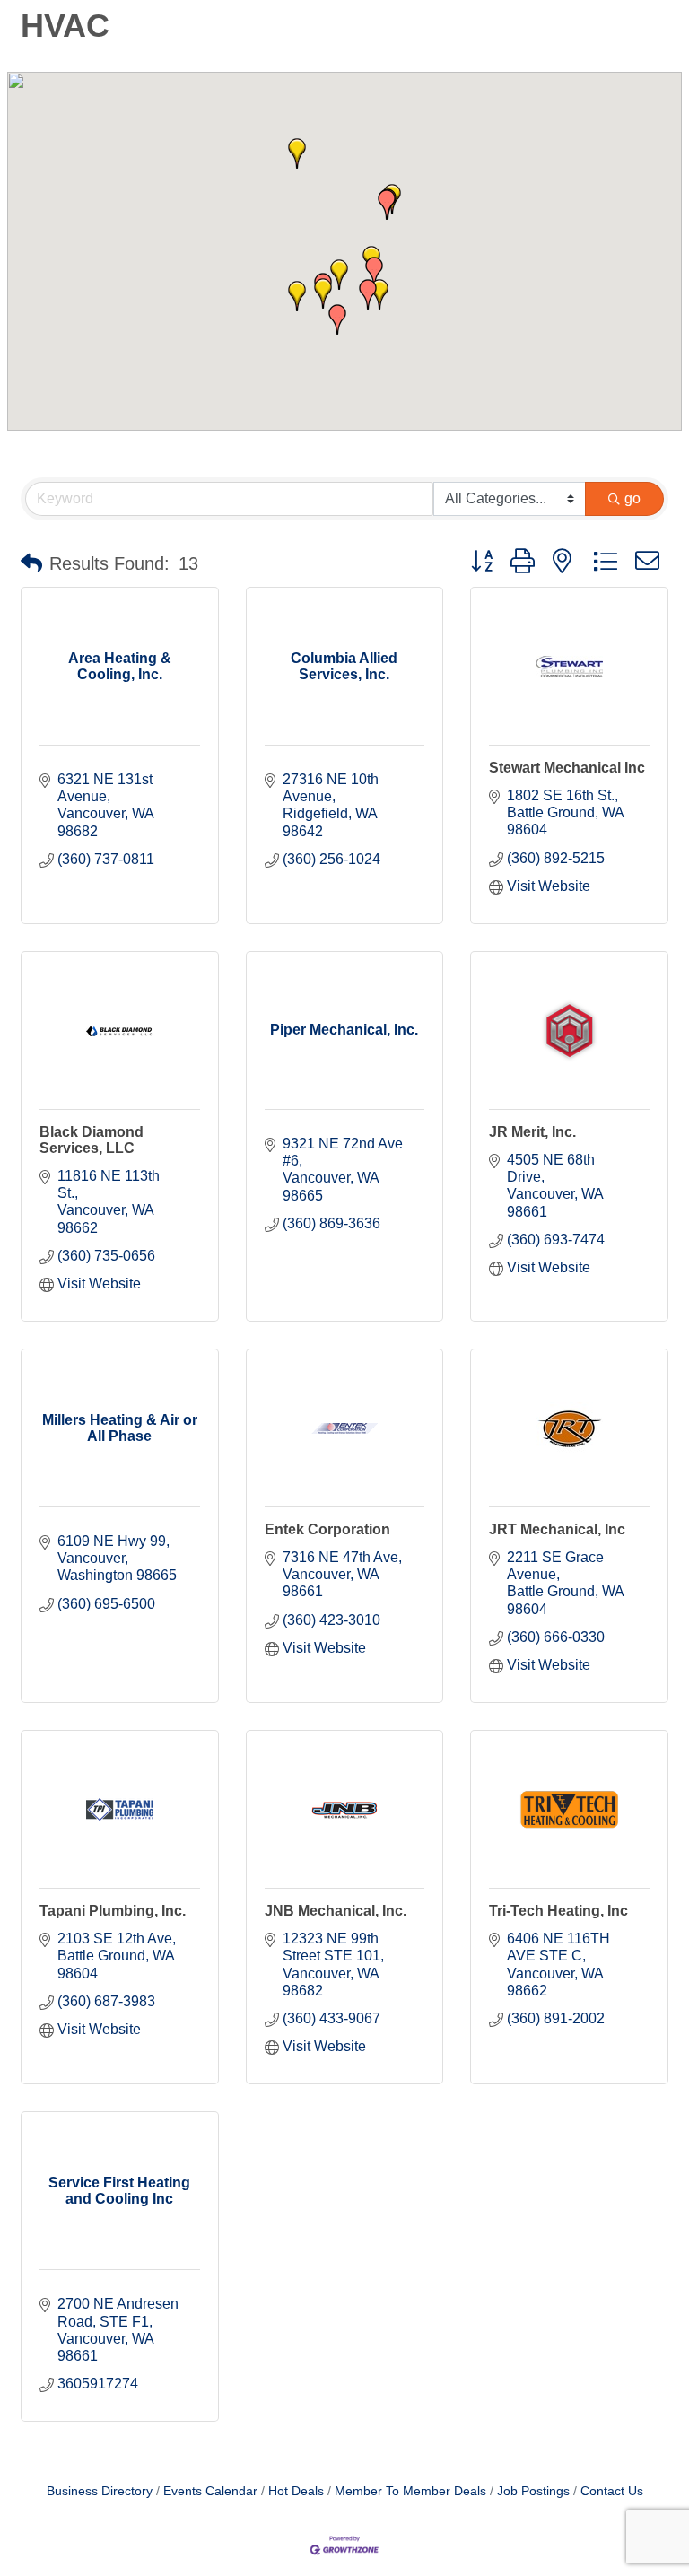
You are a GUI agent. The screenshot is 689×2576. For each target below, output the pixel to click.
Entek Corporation (327, 1529)
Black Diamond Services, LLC (92, 1140)
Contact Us (612, 2491)
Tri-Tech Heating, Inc (558, 1911)
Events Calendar (210, 2491)
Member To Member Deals (410, 2491)
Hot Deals (296, 2491)
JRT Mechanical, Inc (557, 1529)
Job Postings (533, 2491)
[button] (323, 293)
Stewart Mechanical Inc (567, 768)
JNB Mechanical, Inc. (336, 1911)
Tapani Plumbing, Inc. (113, 1911)
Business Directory (100, 2491)
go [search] (632, 498)
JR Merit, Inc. (532, 1132)
